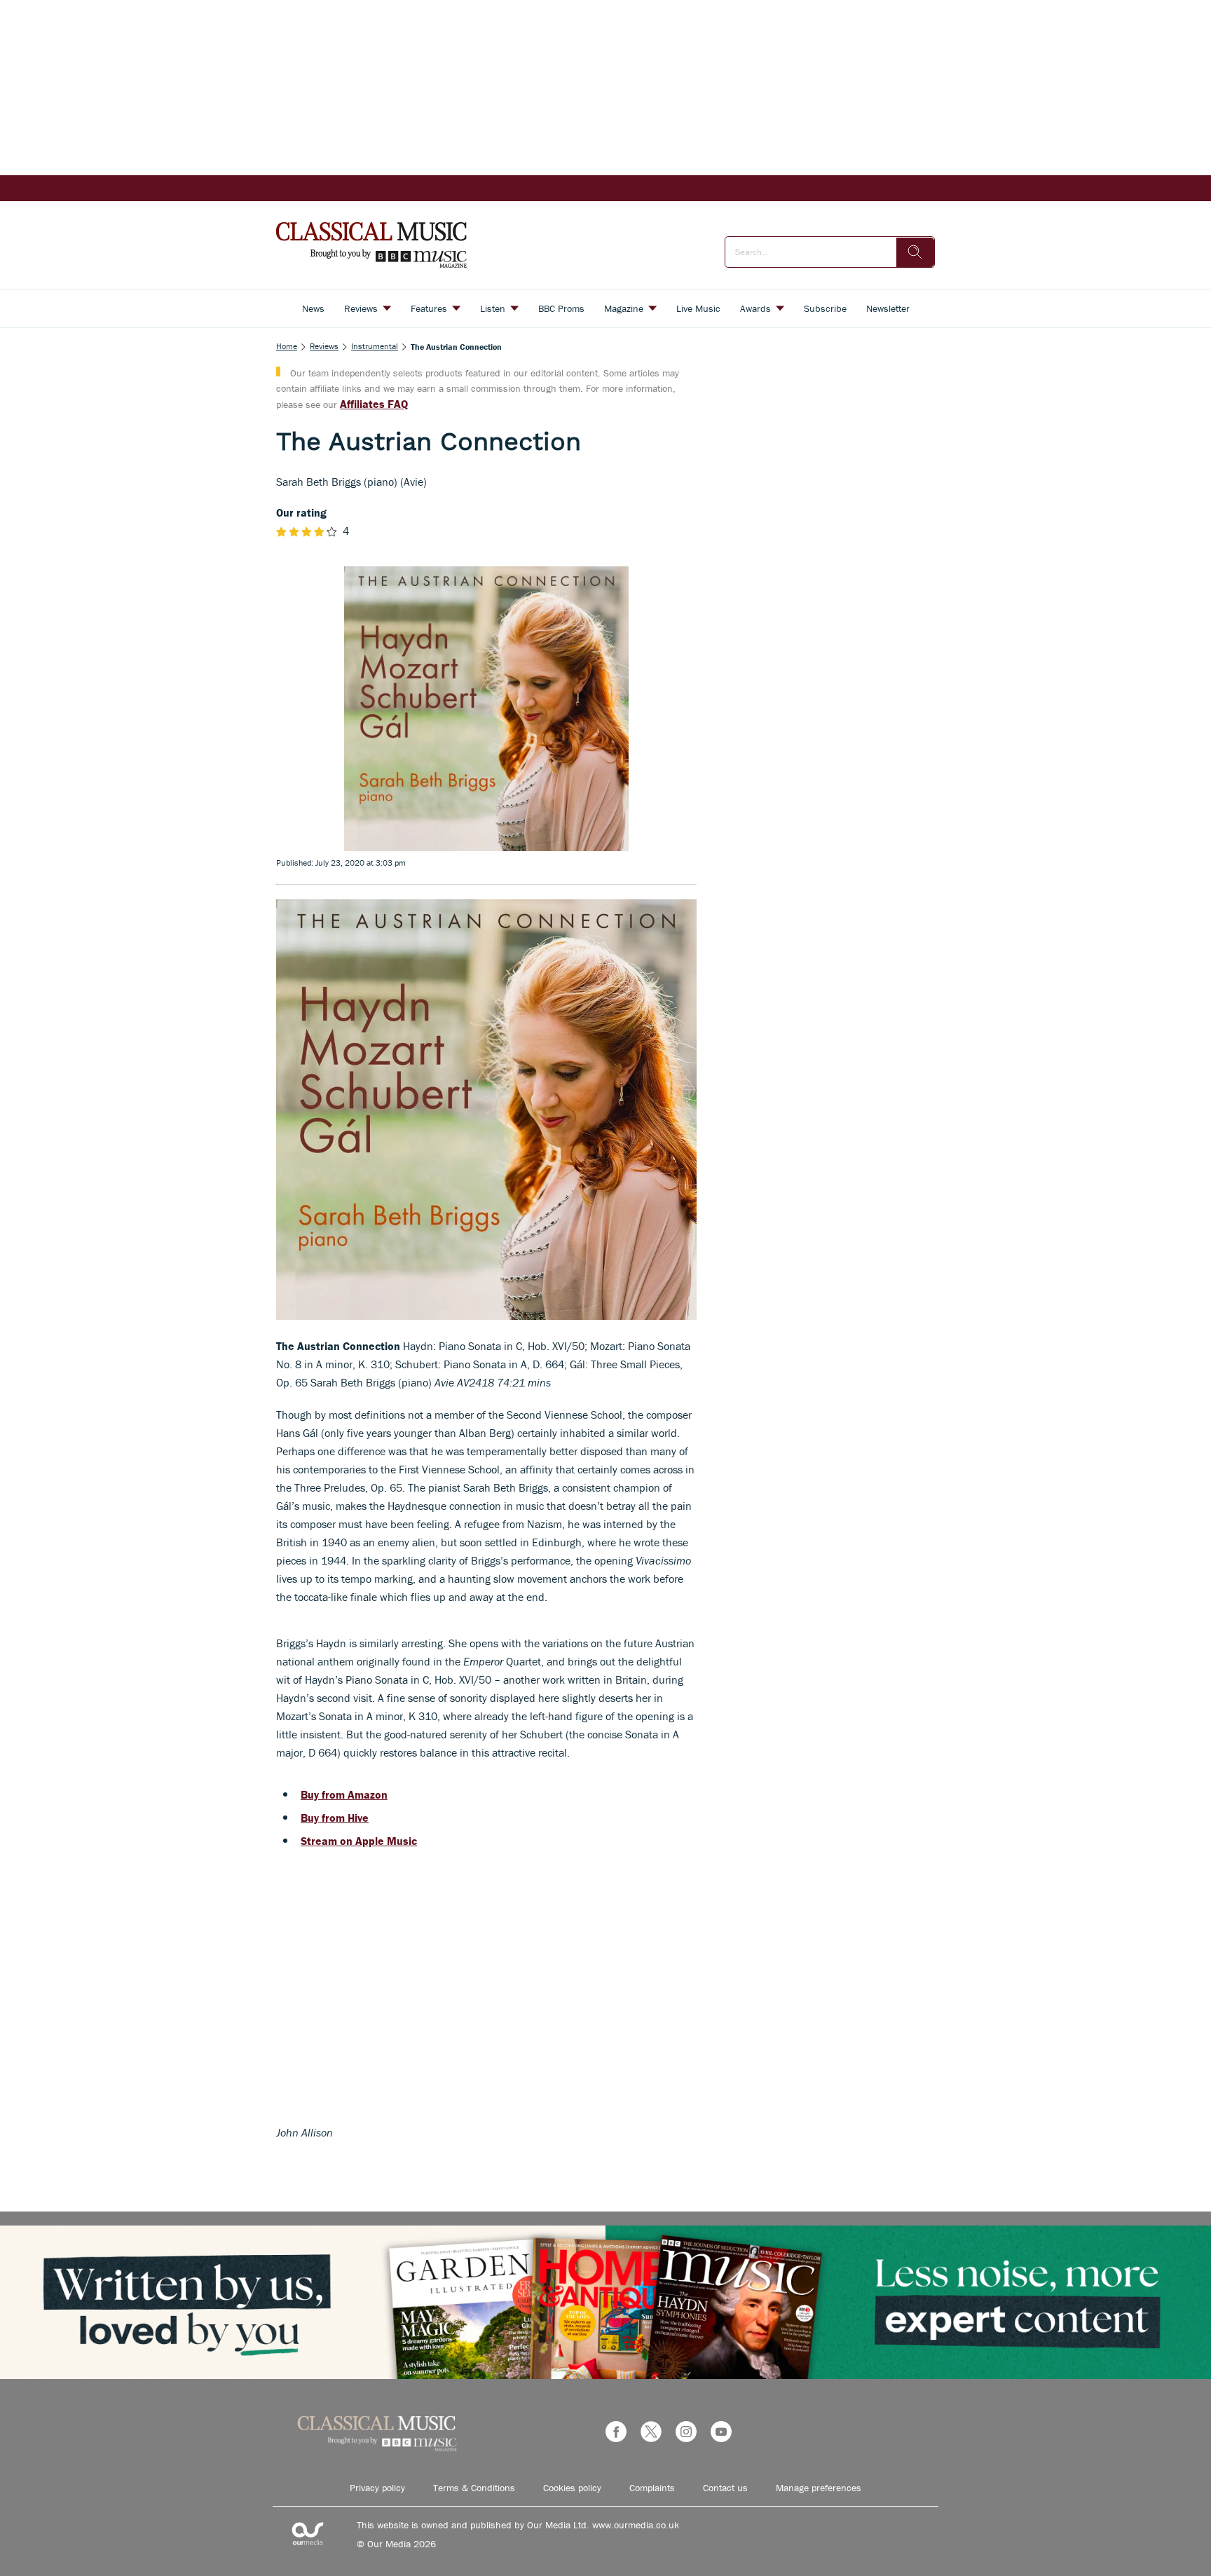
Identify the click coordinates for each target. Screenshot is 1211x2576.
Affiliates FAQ (374, 404)
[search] (915, 252)
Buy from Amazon (344, 1794)
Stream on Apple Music (359, 1841)
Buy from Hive (335, 1818)
